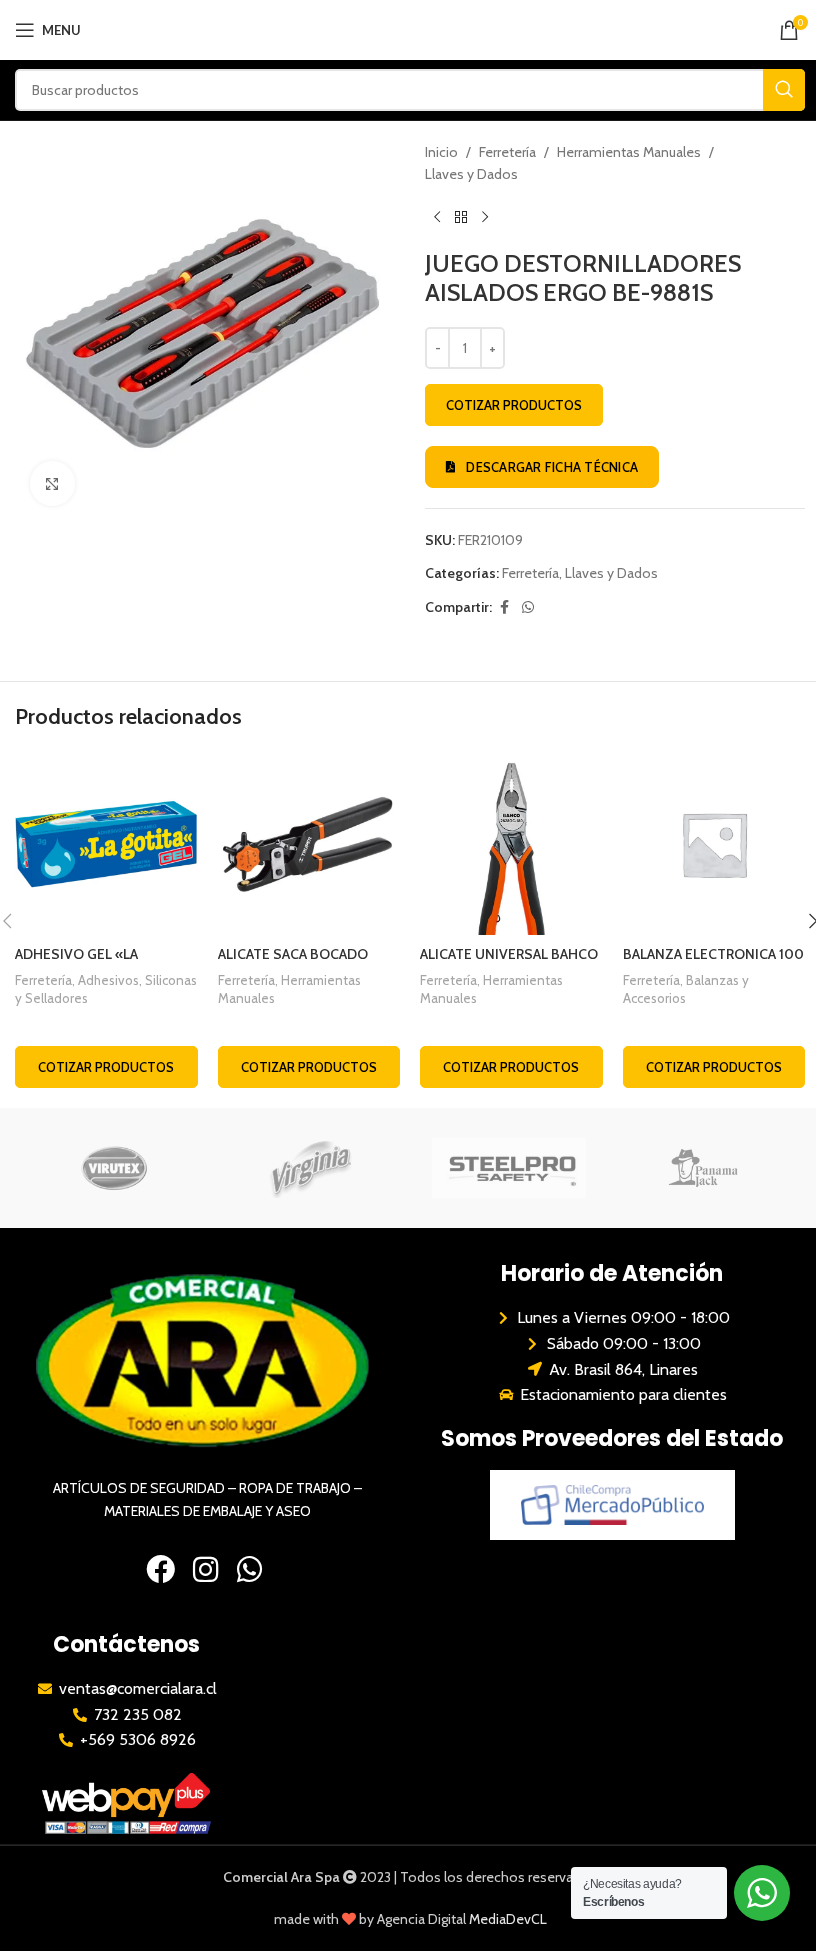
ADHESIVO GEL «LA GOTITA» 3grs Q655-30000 (104, 964)
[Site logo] (410, 28)
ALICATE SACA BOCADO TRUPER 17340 (293, 964)
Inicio (441, 152)
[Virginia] (311, 1168)
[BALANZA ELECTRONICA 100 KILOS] (714, 844)
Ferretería (507, 152)
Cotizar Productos (514, 405)
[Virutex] (113, 1168)
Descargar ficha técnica (552, 467)
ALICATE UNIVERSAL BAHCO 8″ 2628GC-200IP (509, 964)
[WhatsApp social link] (528, 607)
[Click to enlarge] (52, 483)
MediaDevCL (508, 1919)
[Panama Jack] (705, 1168)
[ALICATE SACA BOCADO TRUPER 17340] (309, 844)
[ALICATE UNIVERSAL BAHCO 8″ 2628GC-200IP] (511, 844)
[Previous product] (437, 218)
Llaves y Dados (471, 174)
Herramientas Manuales (629, 152)
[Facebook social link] (504, 607)
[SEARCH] (784, 90)
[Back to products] (461, 218)
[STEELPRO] (508, 1168)
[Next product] (485, 218)
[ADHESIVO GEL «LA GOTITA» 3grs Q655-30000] (106, 844)
